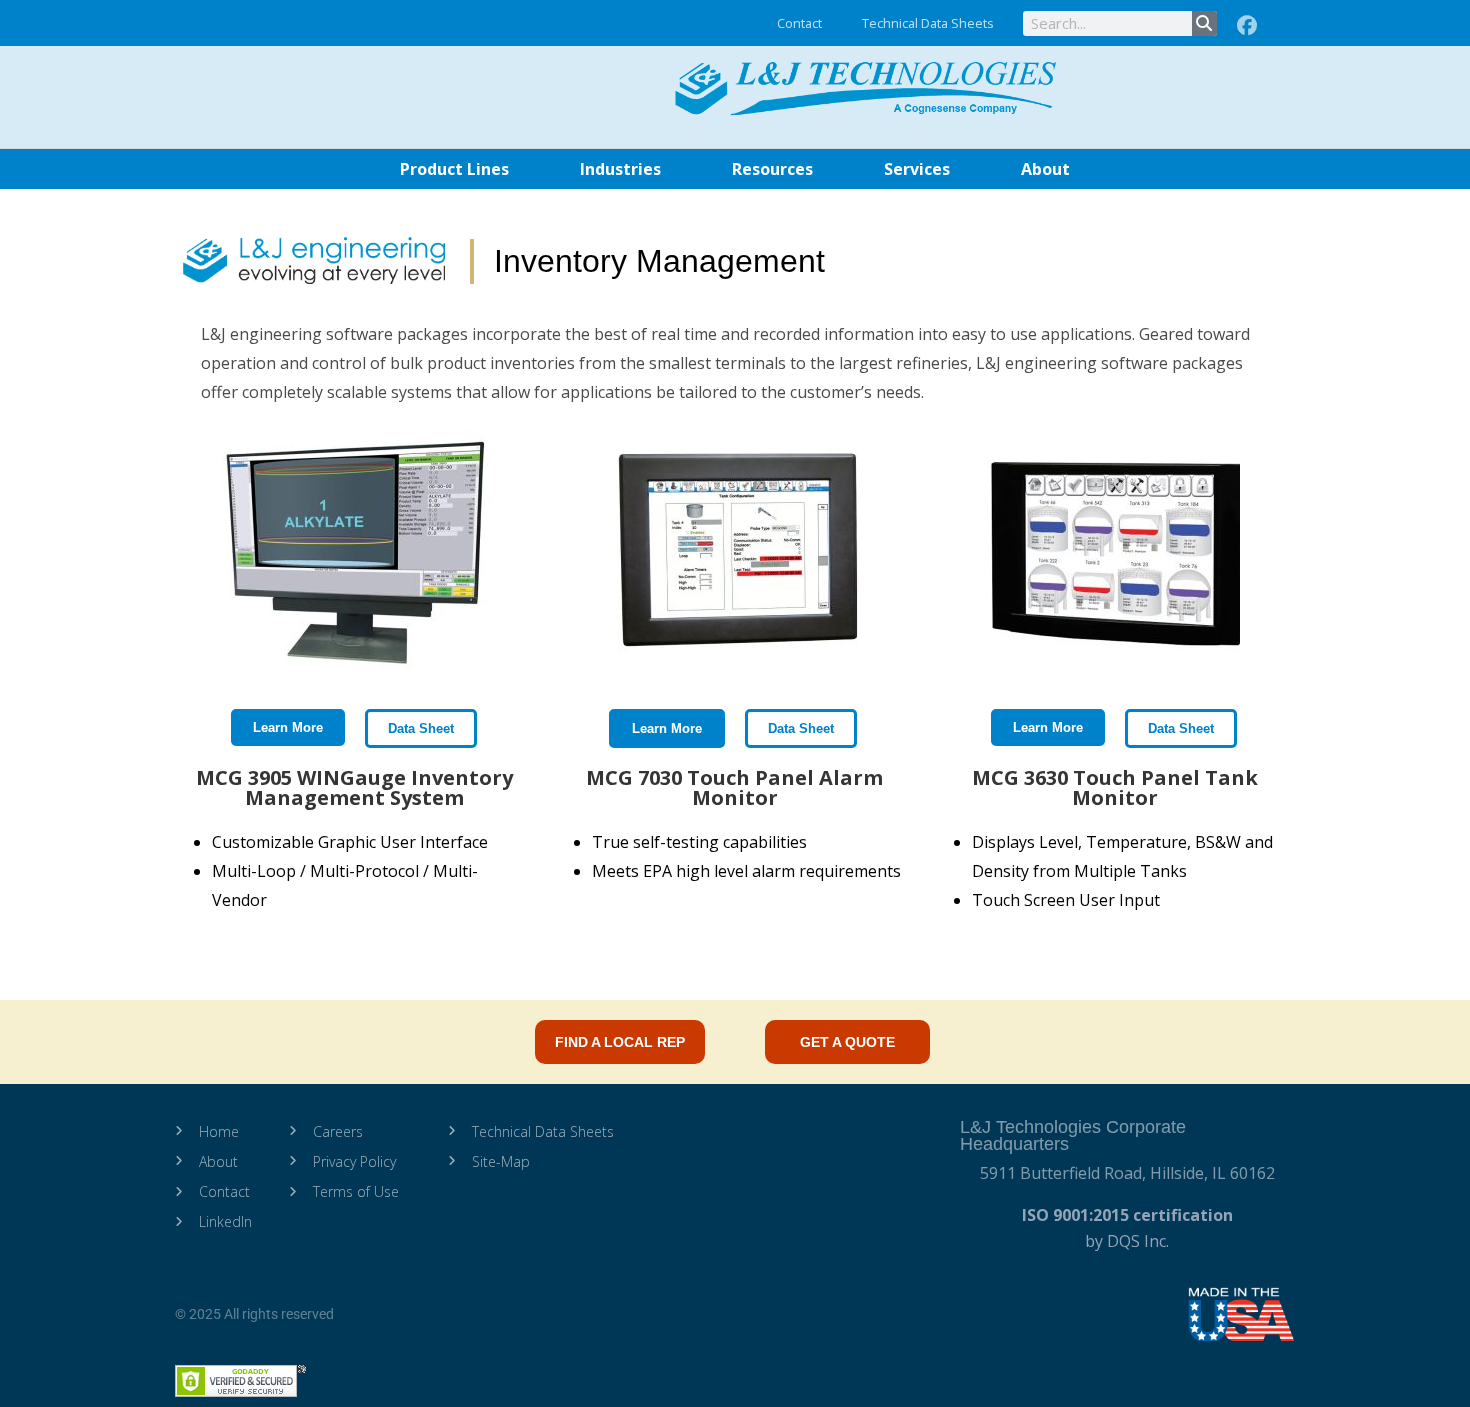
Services (917, 169)
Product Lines (454, 169)
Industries (620, 169)
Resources (772, 169)
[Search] (1204, 23)
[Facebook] (1247, 26)
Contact (799, 23)
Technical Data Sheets (928, 23)
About (1045, 169)
